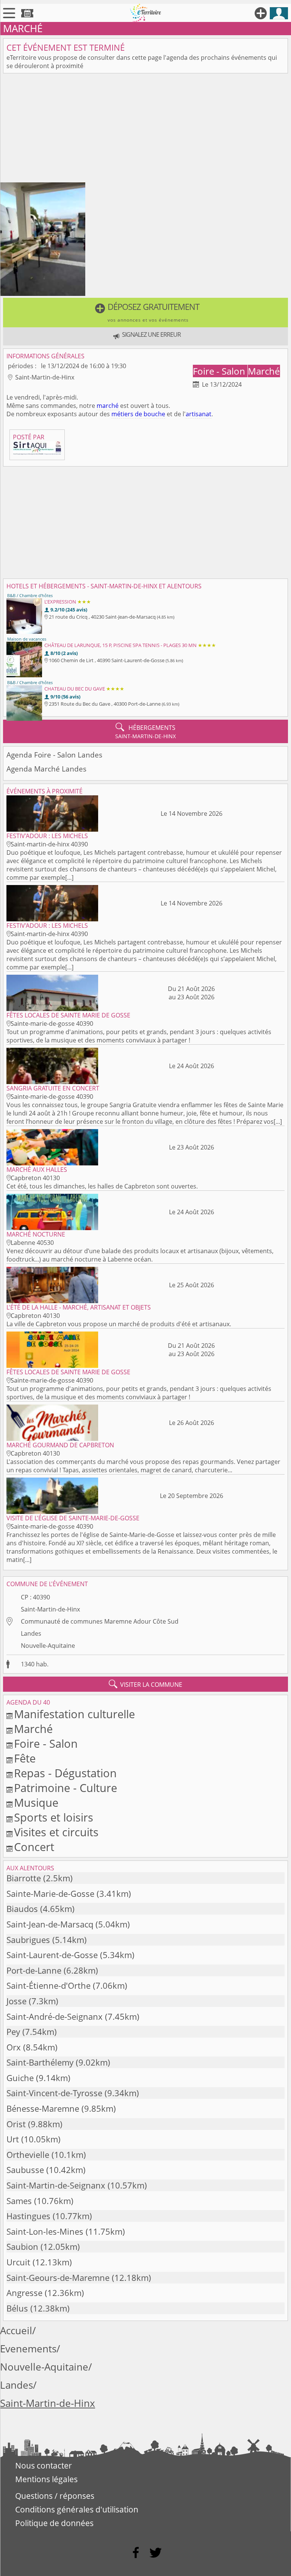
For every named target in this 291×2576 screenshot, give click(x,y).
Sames (19, 2201)
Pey (13, 2032)
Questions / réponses (55, 2496)
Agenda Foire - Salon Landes (54, 755)
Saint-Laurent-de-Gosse (52, 1955)
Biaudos (22, 1909)
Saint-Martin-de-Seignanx (56, 2185)
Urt (13, 2139)
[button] (145, 313)
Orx (14, 2047)
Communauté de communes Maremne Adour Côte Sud (100, 1621)
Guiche (20, 2078)
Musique (36, 1802)
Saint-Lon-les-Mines (45, 2231)
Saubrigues (28, 1940)
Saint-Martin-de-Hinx (50, 1609)
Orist (16, 2124)
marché (108, 406)
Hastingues (28, 2216)
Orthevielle (28, 2155)
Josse (16, 2001)
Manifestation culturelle (74, 1714)
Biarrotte (24, 1878)
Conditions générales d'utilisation (77, 2509)
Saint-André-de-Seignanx (55, 2017)
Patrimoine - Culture (66, 1788)
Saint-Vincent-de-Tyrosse (54, 2093)
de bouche (150, 414)
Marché (264, 371)
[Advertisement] (145, 129)
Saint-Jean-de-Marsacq (50, 1924)
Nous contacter (44, 2466)
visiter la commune (145, 1684)
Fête (25, 1758)
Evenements (28, 2349)
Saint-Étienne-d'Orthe (48, 1986)
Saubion (22, 2247)
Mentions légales (46, 2479)
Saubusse (25, 2170)
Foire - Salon (220, 371)
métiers (122, 414)
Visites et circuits (56, 1832)
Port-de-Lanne (34, 1970)
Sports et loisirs (54, 1817)
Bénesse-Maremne (43, 2109)
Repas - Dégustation (65, 1773)
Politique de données (54, 2523)
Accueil (16, 2331)
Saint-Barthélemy (40, 2062)
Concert (34, 1847)
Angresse (24, 2293)
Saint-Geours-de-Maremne (58, 2278)
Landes (31, 1633)
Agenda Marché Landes (46, 769)
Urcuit (18, 2262)
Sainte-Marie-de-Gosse (50, 1894)
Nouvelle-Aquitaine (48, 1646)
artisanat (199, 414)
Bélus (17, 2308)
